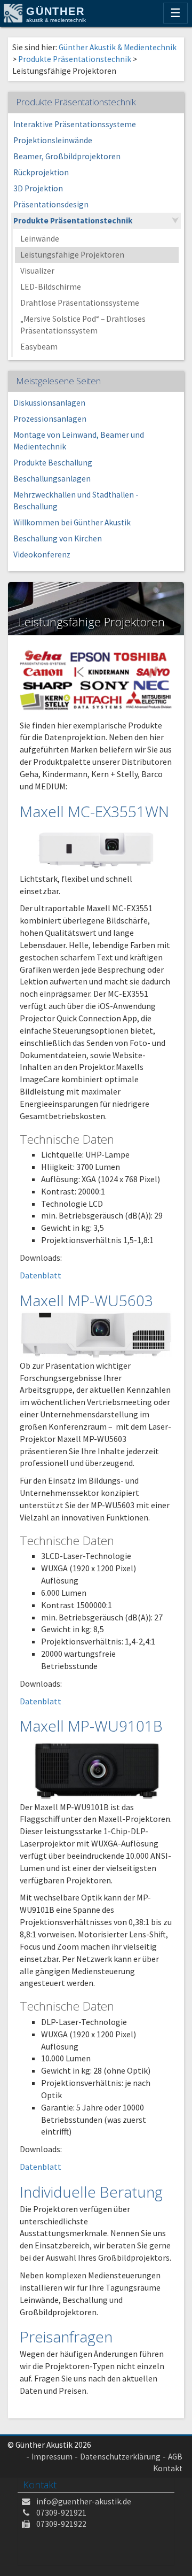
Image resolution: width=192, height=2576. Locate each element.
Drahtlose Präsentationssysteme (80, 303)
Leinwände (40, 239)
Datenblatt (41, 1275)
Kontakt (168, 2468)
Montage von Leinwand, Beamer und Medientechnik (79, 441)
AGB (175, 2457)
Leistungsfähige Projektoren (72, 255)
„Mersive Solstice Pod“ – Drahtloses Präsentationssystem (83, 325)
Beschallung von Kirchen (58, 538)
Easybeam (39, 347)
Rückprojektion (41, 172)
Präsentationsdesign (51, 204)
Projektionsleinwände (53, 140)
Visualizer (37, 271)
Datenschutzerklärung (120, 2457)
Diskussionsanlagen (49, 403)
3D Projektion (38, 188)
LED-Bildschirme (51, 287)
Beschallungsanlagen (52, 479)
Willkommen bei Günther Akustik (72, 522)
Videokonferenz (42, 554)
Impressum (52, 2457)
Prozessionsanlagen (50, 419)
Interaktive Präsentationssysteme (75, 124)
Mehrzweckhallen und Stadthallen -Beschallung (76, 501)
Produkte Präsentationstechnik (73, 220)
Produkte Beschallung (53, 463)
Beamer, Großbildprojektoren (67, 156)
